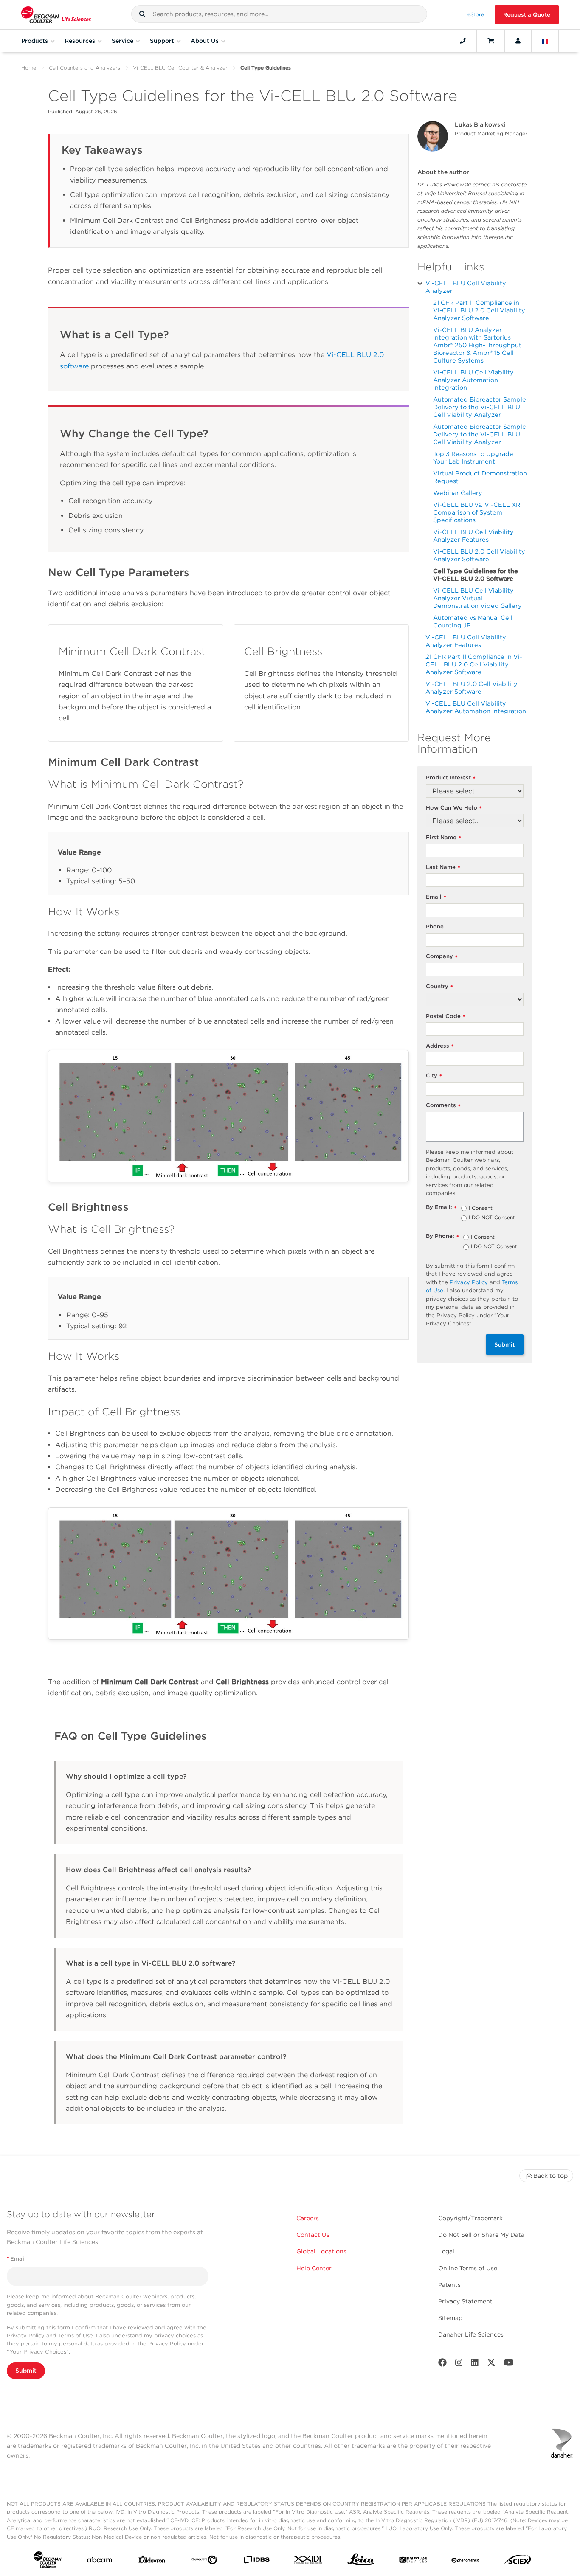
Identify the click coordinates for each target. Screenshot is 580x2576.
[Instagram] (459, 2364)
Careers (308, 2218)
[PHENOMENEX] (465, 2561)
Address (440, 1046)
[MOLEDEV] (413, 2561)
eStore (476, 14)
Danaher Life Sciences (471, 2334)
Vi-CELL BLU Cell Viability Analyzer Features (473, 536)
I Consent (481, 1209)
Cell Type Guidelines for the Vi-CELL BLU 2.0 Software (476, 575)
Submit (505, 1344)
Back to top (550, 2176)
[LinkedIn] (475, 2364)
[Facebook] (442, 2364)
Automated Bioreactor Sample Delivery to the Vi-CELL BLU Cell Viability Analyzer (480, 407)
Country (439, 987)
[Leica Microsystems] (361, 2562)
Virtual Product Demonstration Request (480, 477)
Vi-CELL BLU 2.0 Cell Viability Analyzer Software (479, 555)
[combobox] (279, 14)
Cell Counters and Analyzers (84, 68)
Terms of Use (76, 2336)
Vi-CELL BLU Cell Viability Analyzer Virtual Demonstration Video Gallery (477, 598)
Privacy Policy (469, 1282)
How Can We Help (454, 808)
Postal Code (446, 1017)
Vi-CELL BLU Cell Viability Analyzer (466, 287)
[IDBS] (256, 2561)
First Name (443, 838)
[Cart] (491, 41)
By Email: (441, 1208)
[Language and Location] (545, 41)
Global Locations (321, 2251)
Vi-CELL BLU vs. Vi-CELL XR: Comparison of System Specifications (477, 512)
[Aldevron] (152, 2562)
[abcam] (100, 2562)
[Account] (518, 41)
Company (442, 957)
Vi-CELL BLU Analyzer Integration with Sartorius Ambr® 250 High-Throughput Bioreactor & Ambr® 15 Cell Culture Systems (477, 345)
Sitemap (450, 2318)
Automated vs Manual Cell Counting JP (473, 621)
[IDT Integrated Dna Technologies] (309, 2561)
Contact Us (313, 2235)
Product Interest (451, 778)
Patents (449, 2285)
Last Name (443, 868)
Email (436, 897)
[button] (142, 14)
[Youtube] (509, 2364)
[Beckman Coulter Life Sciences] (56, 15)
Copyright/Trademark (470, 2218)
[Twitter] (491, 2364)
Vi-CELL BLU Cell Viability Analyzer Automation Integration (473, 380)
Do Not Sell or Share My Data (481, 2235)
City (434, 1076)
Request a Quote (527, 15)
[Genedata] (204, 2562)
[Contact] (463, 41)
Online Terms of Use (468, 2268)
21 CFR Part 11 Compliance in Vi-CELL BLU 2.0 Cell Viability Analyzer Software (479, 310)
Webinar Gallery (458, 493)
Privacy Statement (465, 2301)
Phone (435, 927)
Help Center (314, 2268)
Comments (443, 1106)
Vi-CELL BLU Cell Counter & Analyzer (180, 68)
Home (29, 68)
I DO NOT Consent (492, 1218)
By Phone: (442, 1236)
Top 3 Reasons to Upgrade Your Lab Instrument (473, 457)
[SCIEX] (518, 2562)
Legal (446, 2251)
